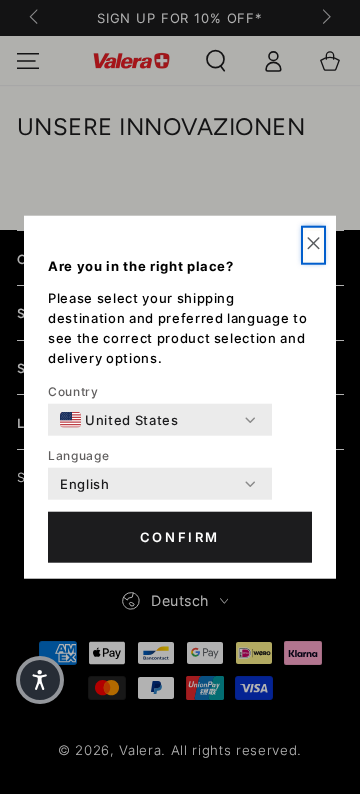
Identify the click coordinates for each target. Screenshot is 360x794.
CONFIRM (180, 537)
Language (78, 455)
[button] (313, 245)
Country (73, 391)
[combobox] (119, 420)
